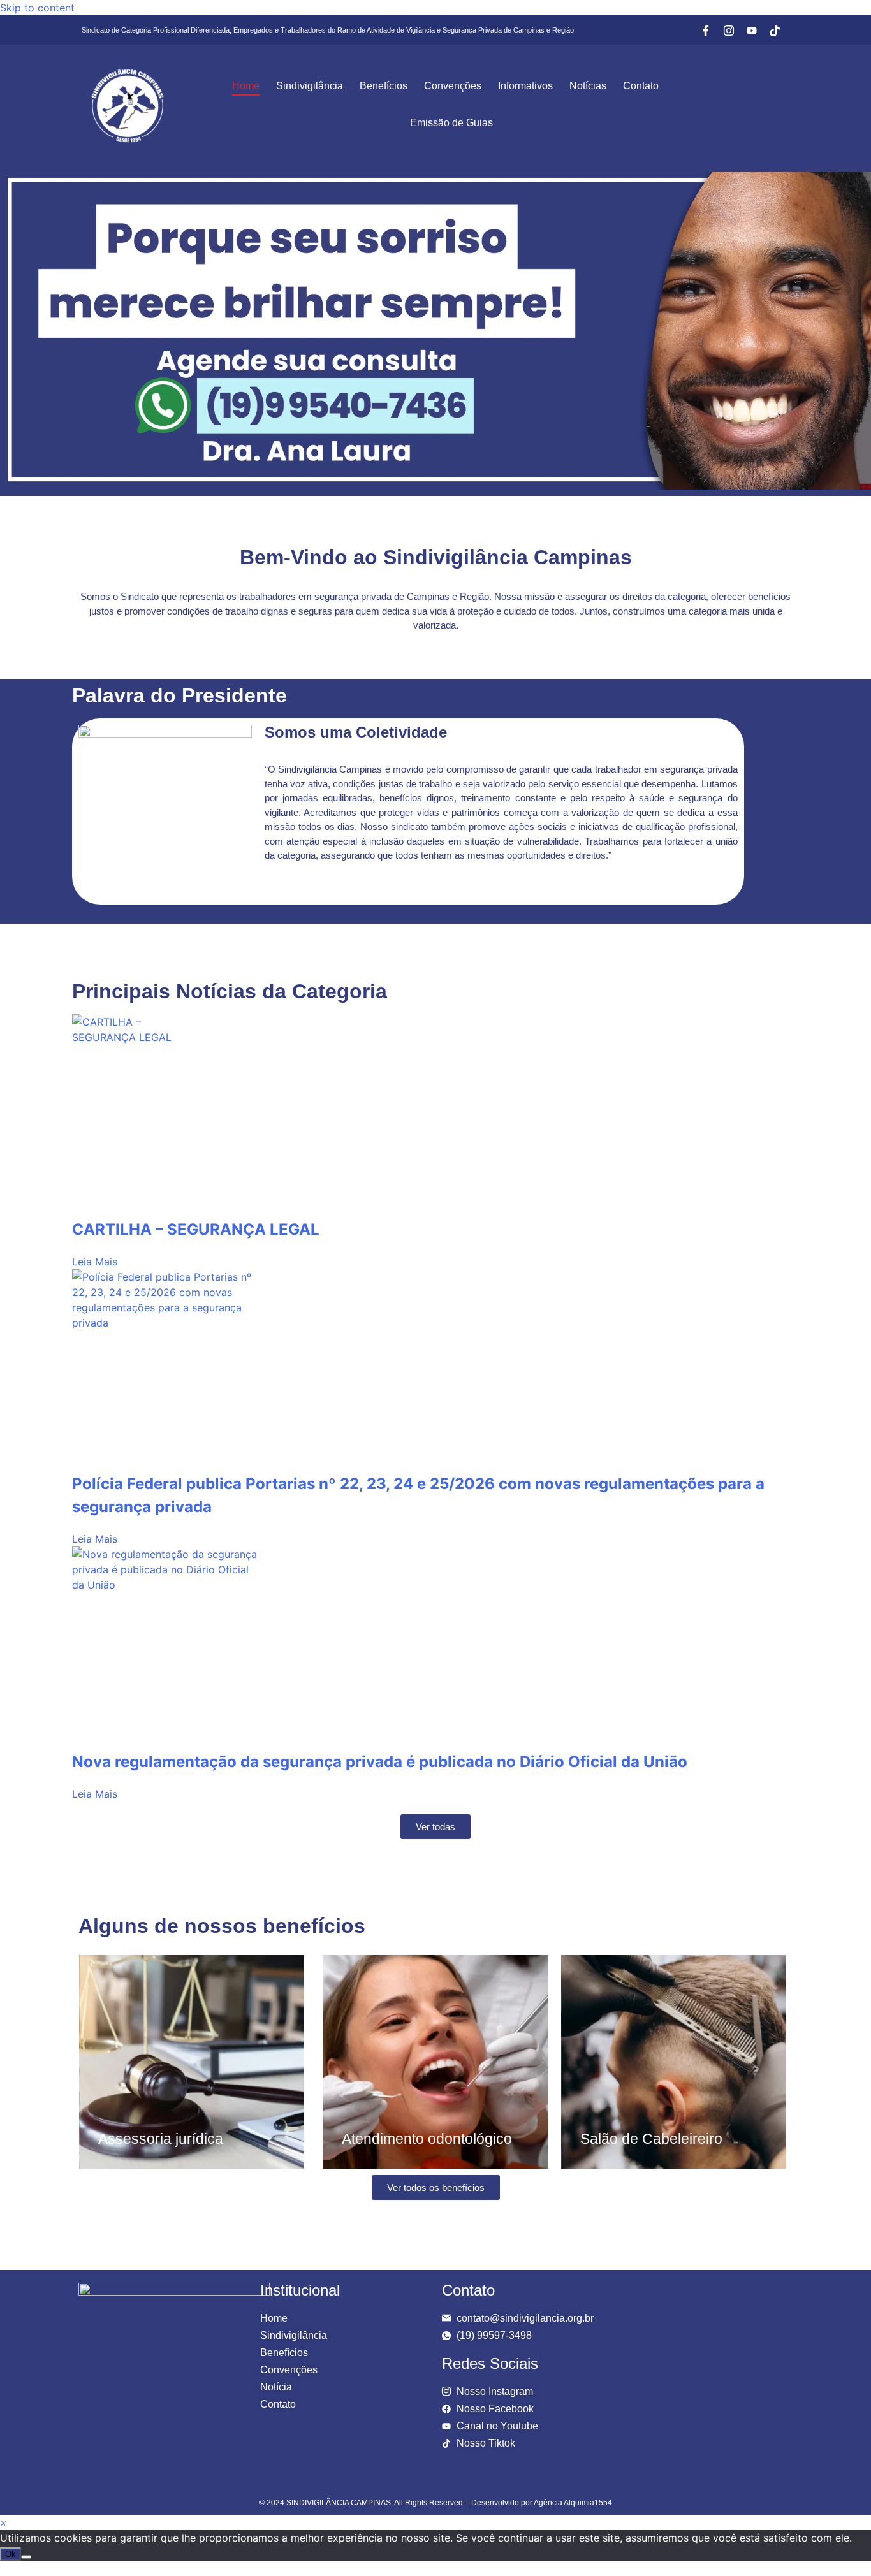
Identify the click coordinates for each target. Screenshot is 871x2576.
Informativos (525, 86)
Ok (11, 2554)
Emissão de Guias (451, 123)
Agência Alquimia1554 (573, 2503)
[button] (4, 2522)
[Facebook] (706, 30)
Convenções (453, 86)
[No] (26, 2557)
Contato (641, 86)
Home (246, 86)
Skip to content (37, 8)
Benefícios (384, 86)
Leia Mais (95, 1262)
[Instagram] (729, 30)
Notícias (588, 86)
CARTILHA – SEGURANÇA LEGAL (196, 1229)
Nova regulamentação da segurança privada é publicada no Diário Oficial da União (380, 1762)
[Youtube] (752, 30)
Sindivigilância (310, 86)
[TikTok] (775, 30)
